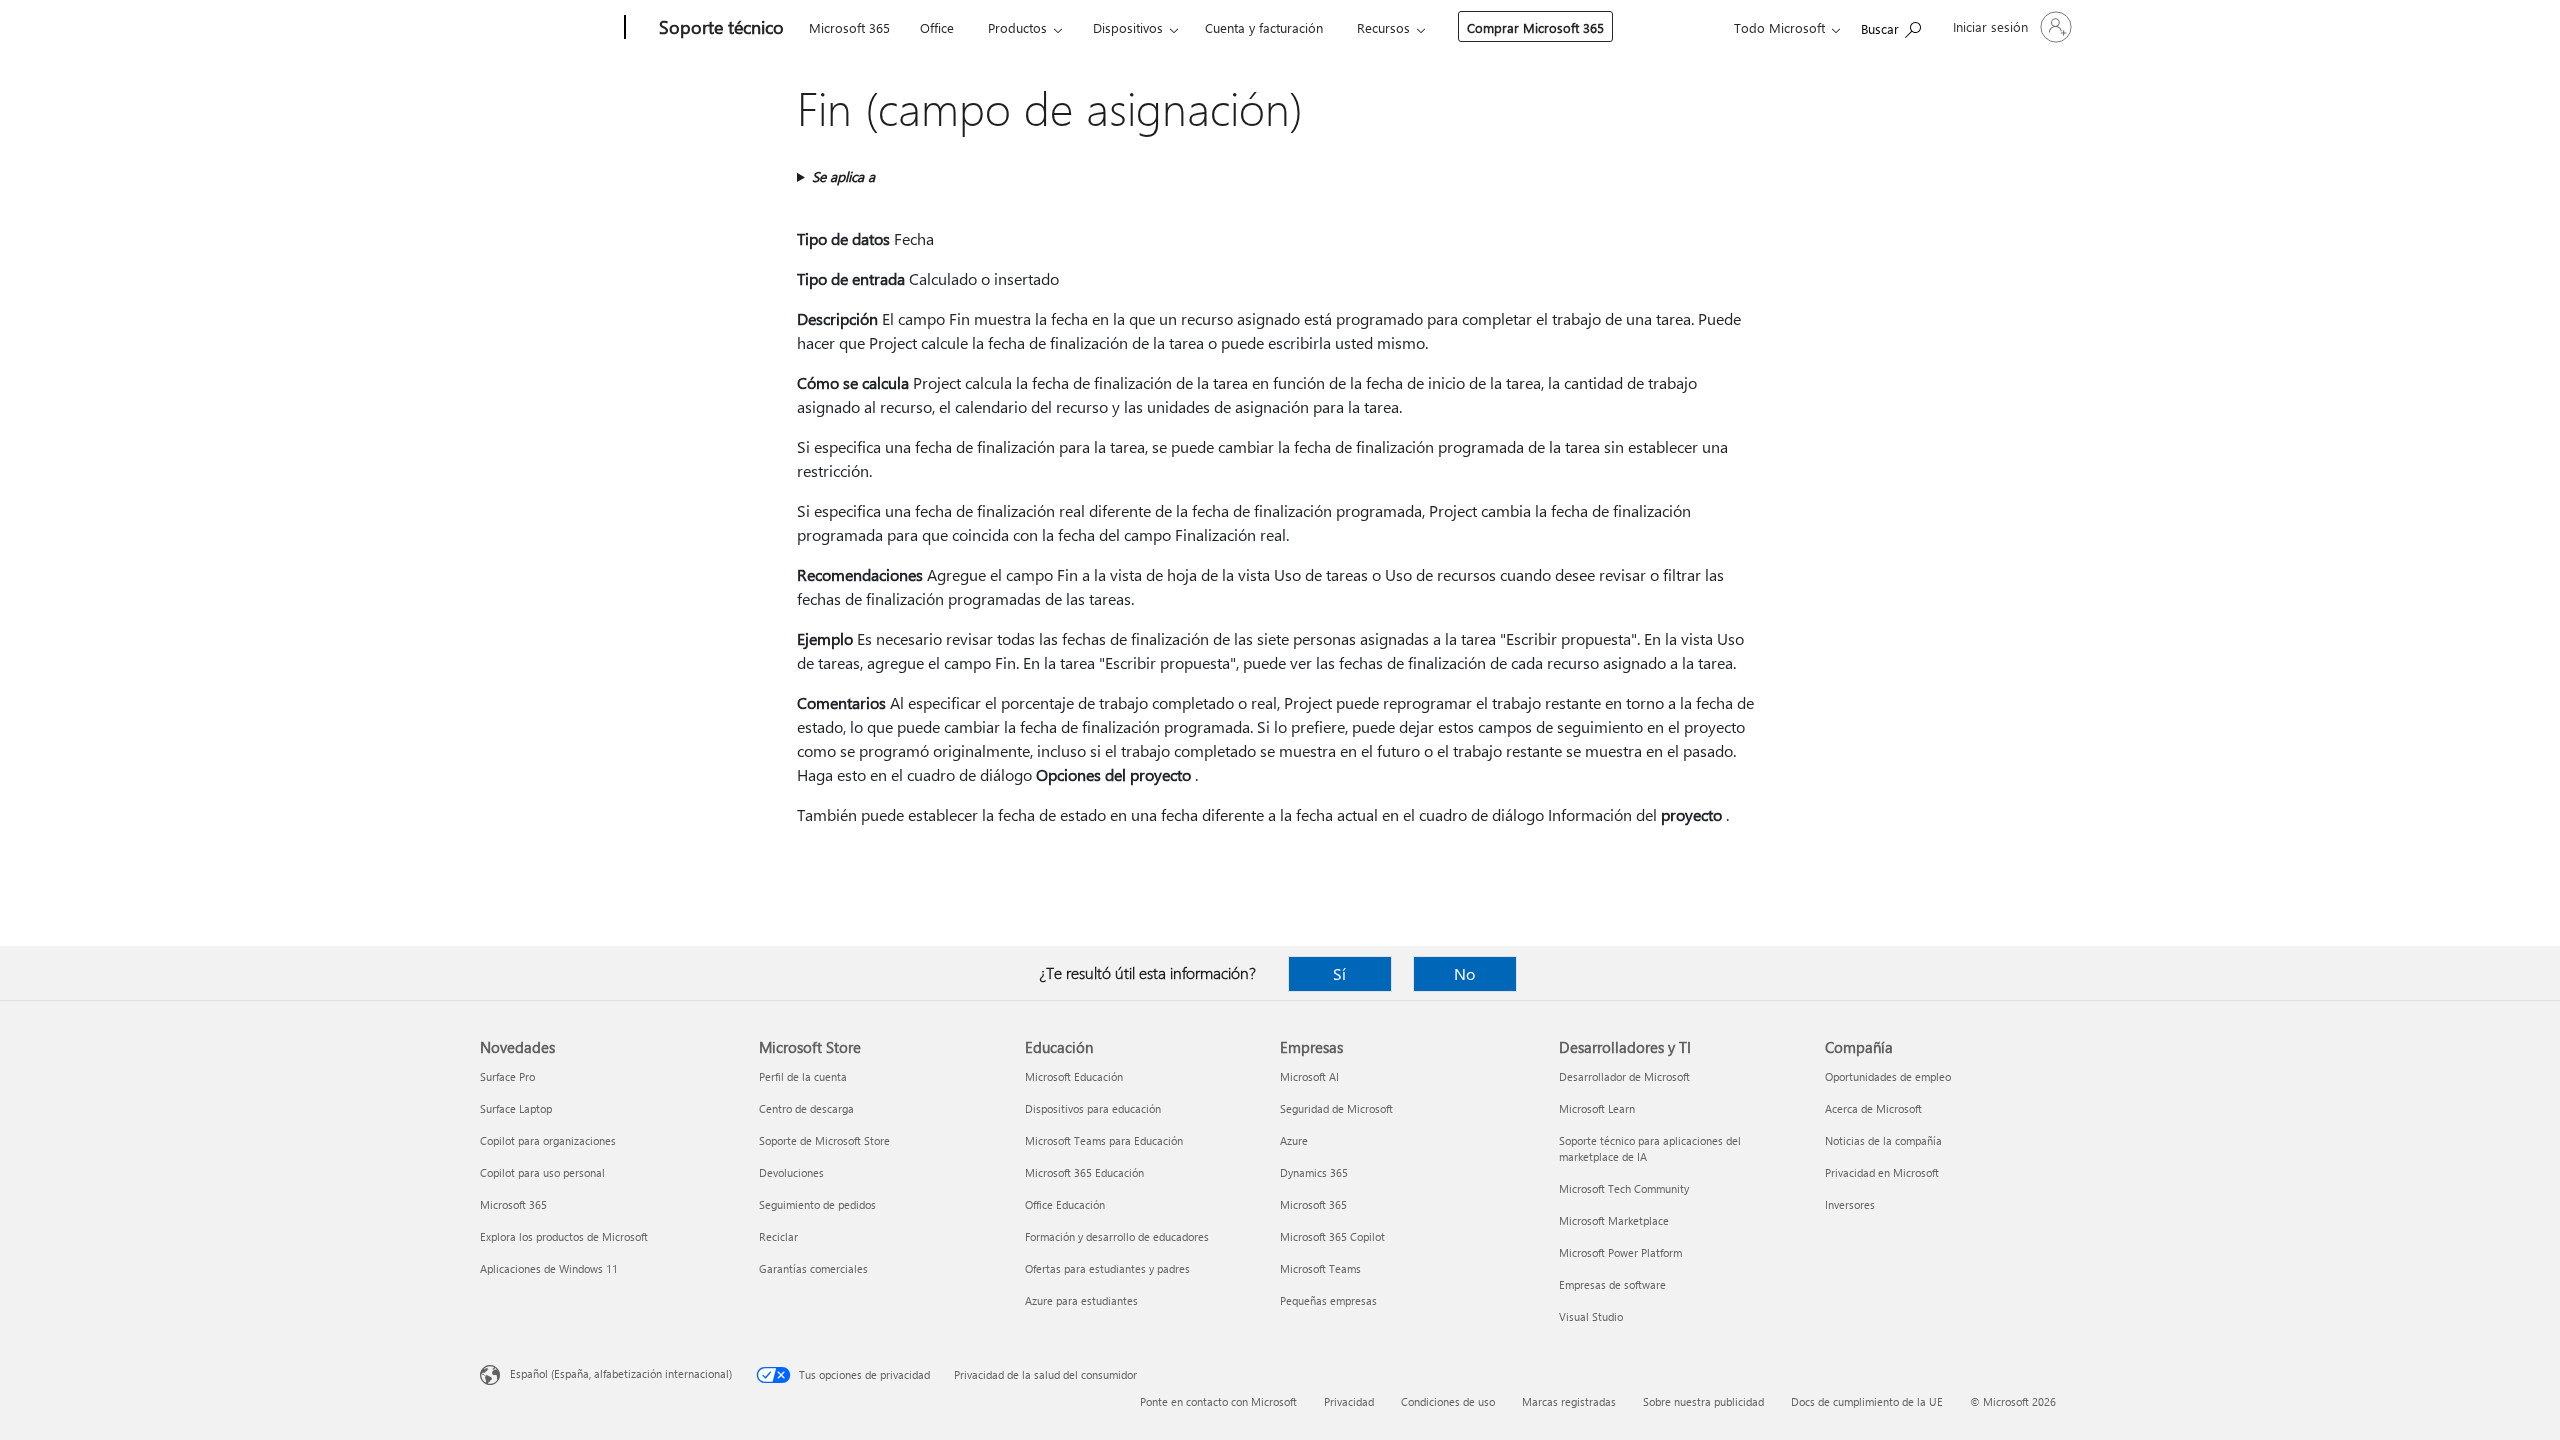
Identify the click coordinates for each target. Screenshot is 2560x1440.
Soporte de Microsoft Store (824, 1140)
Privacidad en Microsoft (1882, 1172)
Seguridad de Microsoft (1336, 1108)
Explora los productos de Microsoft (564, 1236)
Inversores (1850, 1204)
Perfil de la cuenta (803, 1076)
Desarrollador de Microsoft (1624, 1076)
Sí (1339, 973)
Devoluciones (791, 1172)
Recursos (1383, 27)
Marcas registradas (1569, 1401)
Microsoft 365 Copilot (1332, 1236)
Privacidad (1349, 1401)
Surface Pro (507, 1076)
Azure (1294, 1140)
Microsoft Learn (1597, 1108)
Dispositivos (1128, 27)
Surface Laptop (516, 1108)
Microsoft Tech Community (1624, 1188)
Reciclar (778, 1236)
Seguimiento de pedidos (817, 1204)
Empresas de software (1612, 1284)
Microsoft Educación (1074, 1076)
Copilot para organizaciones (548, 1140)
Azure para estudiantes (1081, 1300)
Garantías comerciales (813, 1268)
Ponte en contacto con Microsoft (1218, 1401)
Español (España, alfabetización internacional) (621, 1373)
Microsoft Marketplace (1614, 1220)
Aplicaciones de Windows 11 (549, 1268)
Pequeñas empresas (1328, 1300)
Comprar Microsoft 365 (1535, 27)
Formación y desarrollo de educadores (1117, 1236)
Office (937, 27)
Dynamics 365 (1314, 1172)
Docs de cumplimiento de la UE (1867, 1401)
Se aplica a (843, 176)
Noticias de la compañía (1883, 1140)
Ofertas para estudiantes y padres (1107, 1268)
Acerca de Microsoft (1873, 1108)
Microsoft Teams (1320, 1268)
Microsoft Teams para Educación (1104, 1140)
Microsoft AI (1309, 1076)
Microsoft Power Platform (1620, 1252)
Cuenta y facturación (1264, 27)
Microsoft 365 (849, 27)
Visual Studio (1591, 1316)
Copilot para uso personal (542, 1172)
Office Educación (1065, 1204)
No (1464, 973)
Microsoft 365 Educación (1084, 1172)
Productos (1017, 27)
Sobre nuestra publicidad (1703, 1401)
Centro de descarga (806, 1108)
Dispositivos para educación (1093, 1108)
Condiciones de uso (1448, 1401)
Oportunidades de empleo (1888, 1076)
